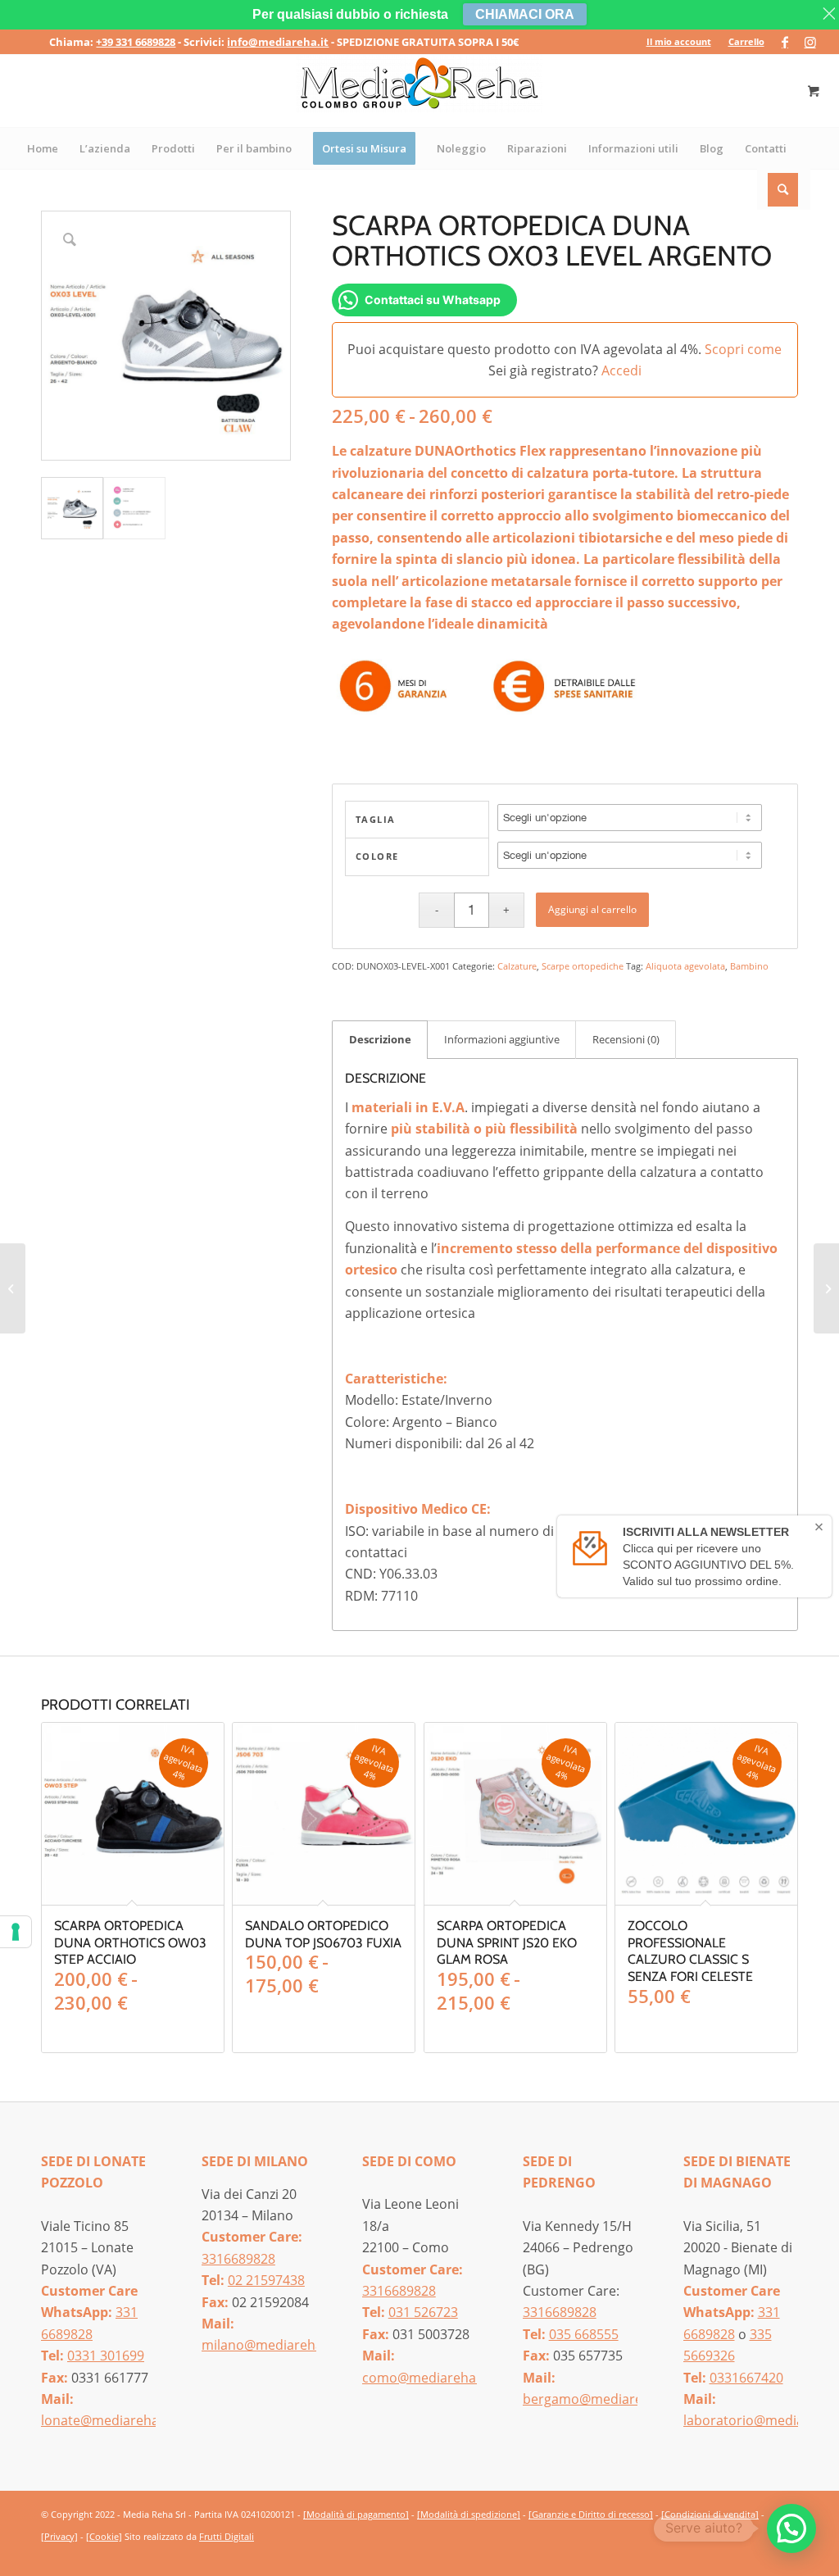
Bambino (749, 966)
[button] (791, 2528)
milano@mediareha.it (268, 2345)
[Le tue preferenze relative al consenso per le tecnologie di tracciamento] (16, 1932)
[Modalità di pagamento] (356, 2514)
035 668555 (584, 2334)
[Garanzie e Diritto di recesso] (591, 2514)
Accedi (621, 370)
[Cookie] (104, 2536)
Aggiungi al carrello (592, 909)
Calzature (517, 966)
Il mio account (679, 41)
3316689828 (238, 2259)
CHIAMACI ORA (525, 14)
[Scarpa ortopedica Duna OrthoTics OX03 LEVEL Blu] (826, 1288)
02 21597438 (266, 2280)
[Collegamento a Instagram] (810, 42)
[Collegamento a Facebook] (785, 42)
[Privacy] (59, 2536)
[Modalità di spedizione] (469, 2514)
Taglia (376, 819)
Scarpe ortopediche (583, 966)
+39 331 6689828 (136, 42)
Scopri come (743, 349)
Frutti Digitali (227, 2536)
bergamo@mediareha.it (596, 2399)
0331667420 (746, 2378)
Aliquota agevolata (685, 966)
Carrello (746, 41)
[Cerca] (784, 189)
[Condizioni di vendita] (710, 2514)
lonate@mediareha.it (106, 2420)
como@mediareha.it (425, 2378)
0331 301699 (106, 2356)
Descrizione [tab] (380, 1039)
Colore (377, 856)
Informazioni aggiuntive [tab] (502, 1039)
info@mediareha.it (278, 42)
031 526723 (423, 2312)
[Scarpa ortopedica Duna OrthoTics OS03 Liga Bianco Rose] (13, 1288)
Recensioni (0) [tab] (626, 1039)
